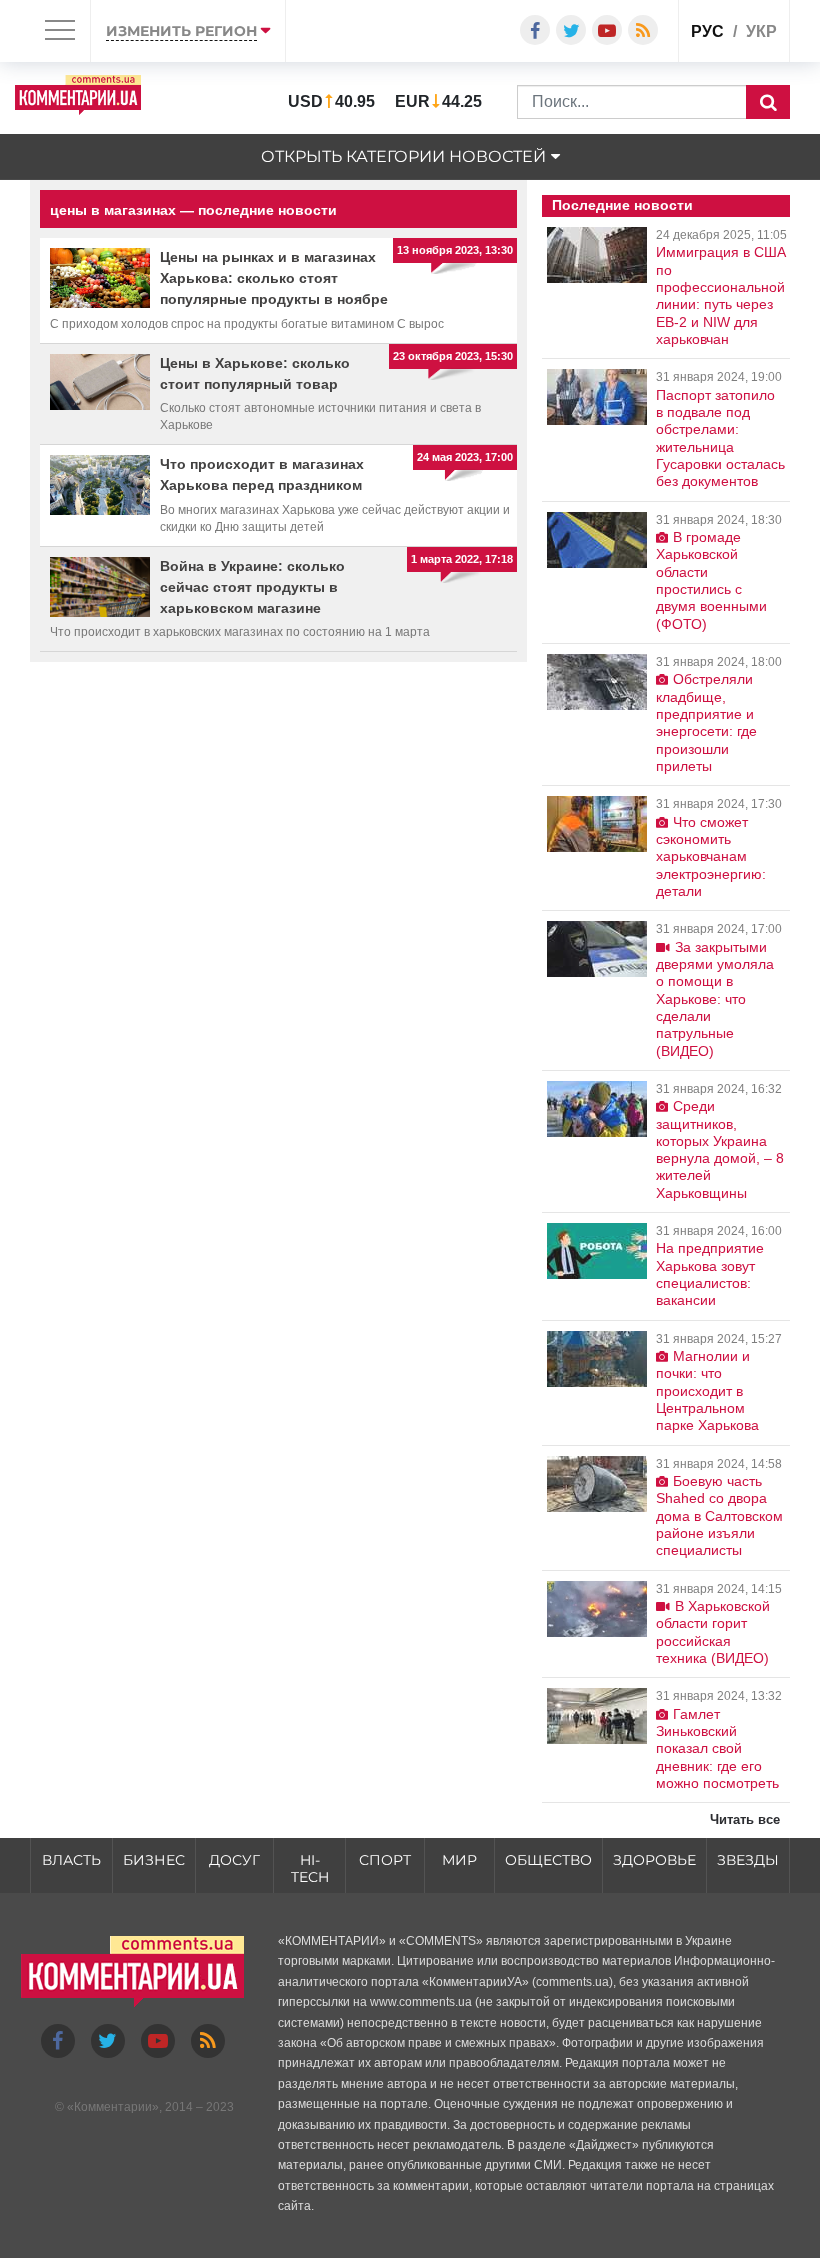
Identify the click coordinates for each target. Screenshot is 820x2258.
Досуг (234, 1860)
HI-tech (310, 1868)
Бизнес (154, 1860)
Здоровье (654, 1860)
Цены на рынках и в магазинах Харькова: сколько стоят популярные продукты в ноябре (274, 278)
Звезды (748, 1860)
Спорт (385, 1860)
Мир (459, 1860)
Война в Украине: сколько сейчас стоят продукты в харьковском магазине (252, 587)
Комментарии (113, 2107)
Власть (71, 1860)
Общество (548, 1860)
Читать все (745, 1819)
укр (761, 31)
